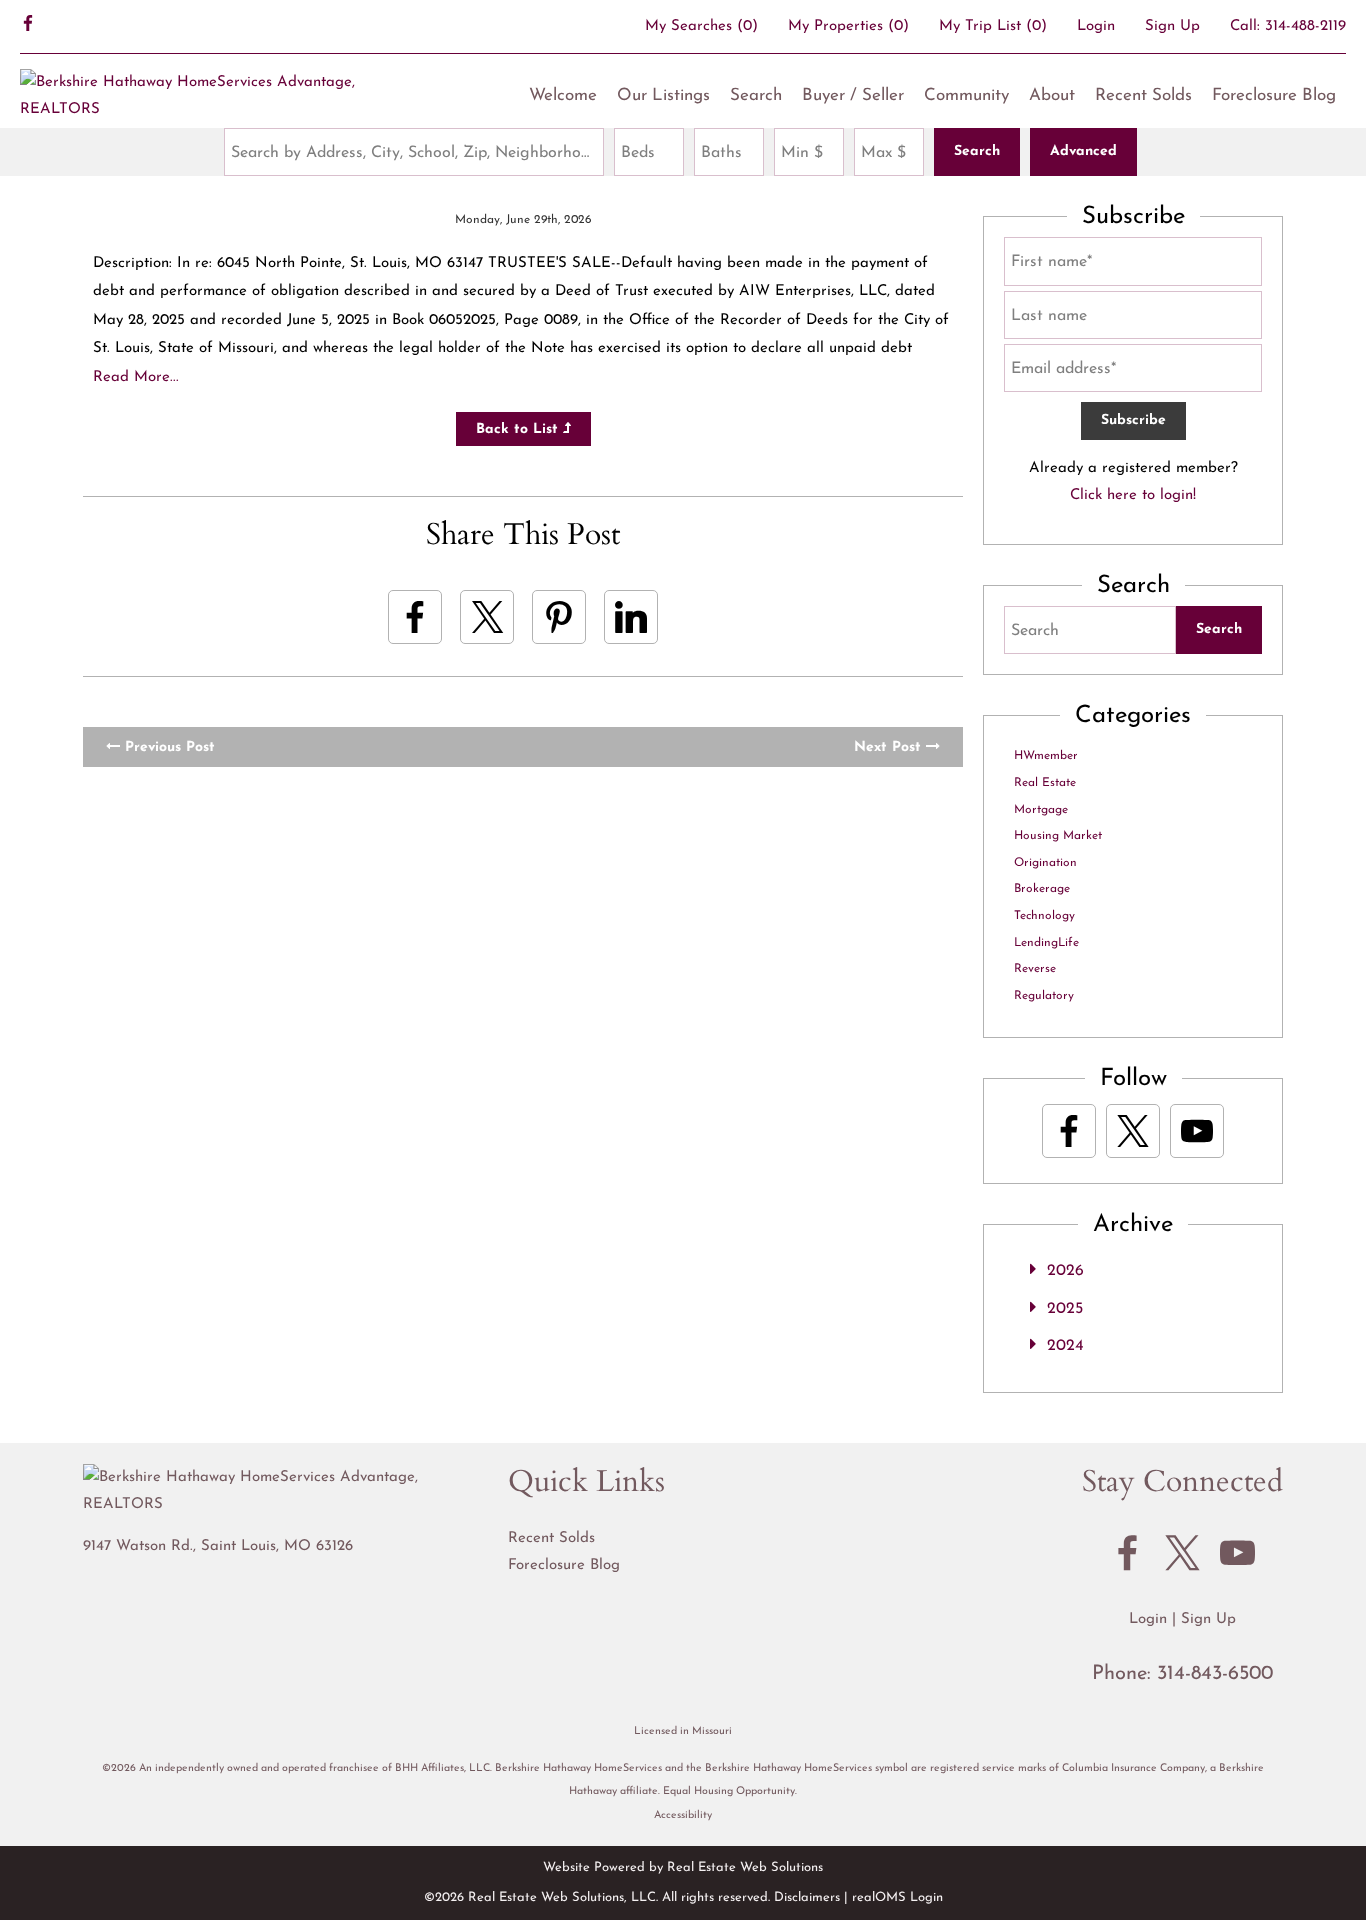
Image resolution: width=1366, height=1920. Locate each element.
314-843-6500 (1215, 1674)
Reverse (1035, 969)
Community (966, 95)
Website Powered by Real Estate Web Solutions (683, 1867)
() (701, 26)
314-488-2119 (1305, 26)
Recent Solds (1143, 95)
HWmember (1046, 756)
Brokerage (1042, 889)
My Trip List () (993, 26)
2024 (1065, 1346)
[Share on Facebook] (415, 617)
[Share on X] (487, 617)
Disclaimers (807, 1897)
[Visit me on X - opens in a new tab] (1133, 1131)
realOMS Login (897, 1897)
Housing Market (1058, 836)
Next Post (890, 747)
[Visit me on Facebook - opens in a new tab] (28, 26)
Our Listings (663, 95)
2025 (1065, 1309)
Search (756, 95)
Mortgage (1041, 810)
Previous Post (167, 747)
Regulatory (1044, 996)
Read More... (136, 377)
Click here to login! (1133, 495)
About (1052, 95)
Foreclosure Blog (1274, 95)
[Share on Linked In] (631, 617)
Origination (1045, 863)
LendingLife (1046, 943)
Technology (1044, 916)
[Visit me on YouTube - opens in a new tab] (1197, 1131)
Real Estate (1045, 783)
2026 (1065, 1271)
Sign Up (1172, 26)
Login (1096, 26)
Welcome (563, 95)
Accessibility (683, 1815)
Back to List (519, 429)
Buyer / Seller (853, 95)
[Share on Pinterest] (559, 617)
